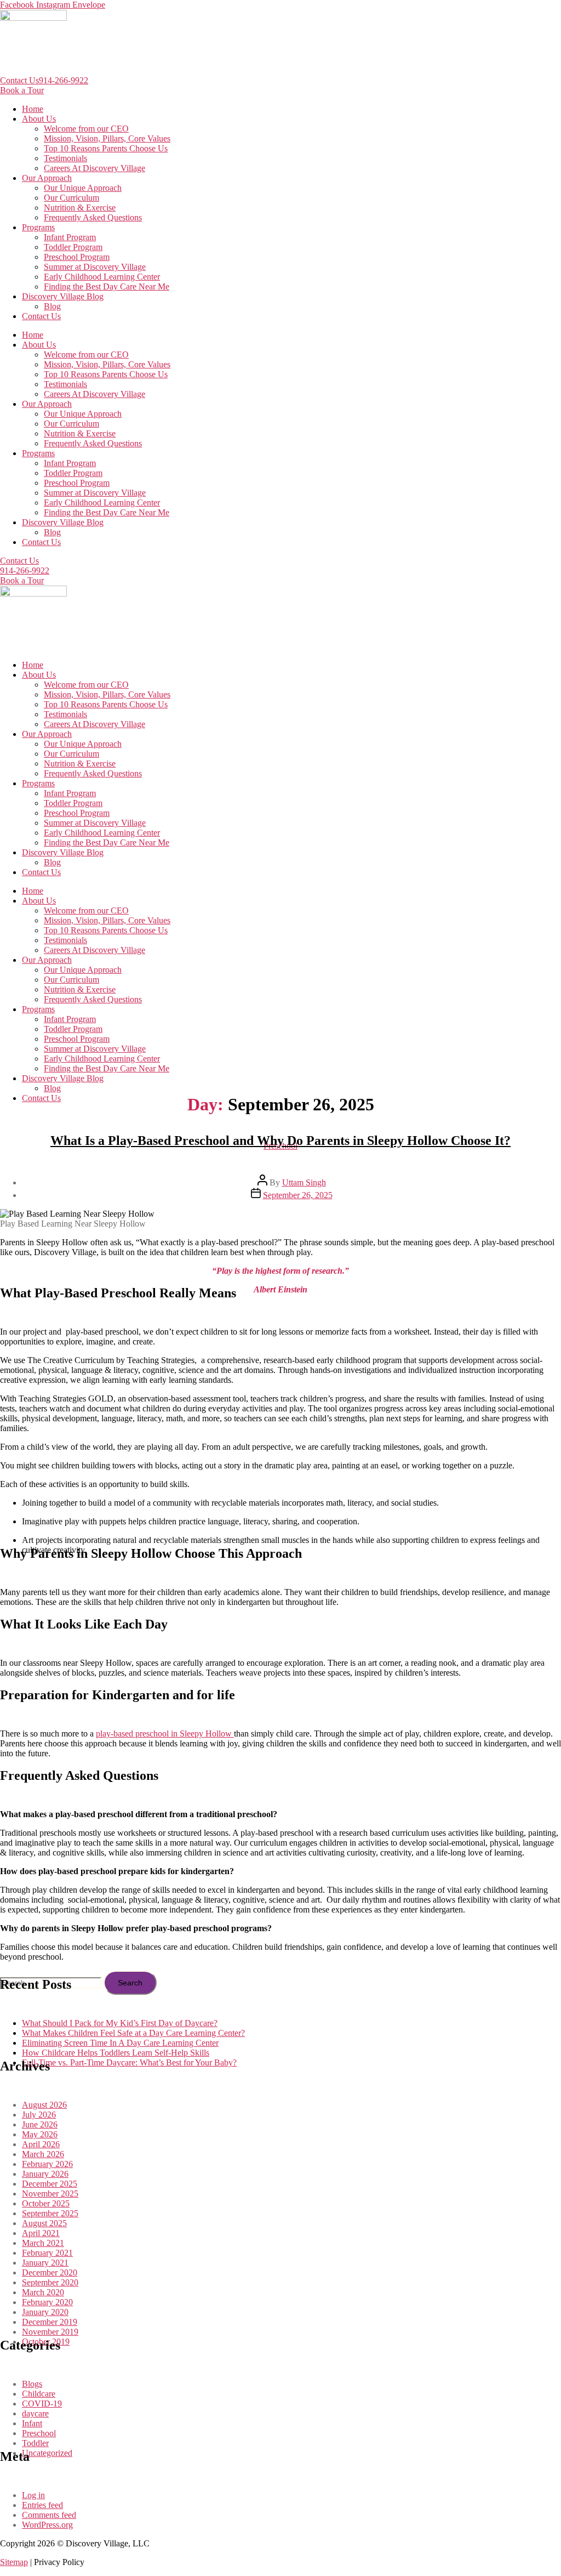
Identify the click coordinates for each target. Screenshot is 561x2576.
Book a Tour (22, 90)
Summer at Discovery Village (95, 267)
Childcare (39, 2394)
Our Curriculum (71, 198)
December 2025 (50, 2184)
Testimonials (65, 158)
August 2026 (44, 2105)
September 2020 (50, 2282)
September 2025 (50, 2213)
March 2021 (43, 2243)
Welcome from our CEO (86, 129)
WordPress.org (47, 2525)
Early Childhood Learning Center (102, 277)
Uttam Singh (304, 1182)
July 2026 (39, 2115)
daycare (35, 2413)
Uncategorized (47, 2453)
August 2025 (44, 2223)
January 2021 (45, 2263)
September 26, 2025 (298, 1195)
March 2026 (43, 2154)
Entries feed (42, 2505)
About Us (39, 119)
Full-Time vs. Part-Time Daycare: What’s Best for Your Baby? (129, 2062)
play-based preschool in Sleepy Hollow (165, 1734)
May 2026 (40, 2134)
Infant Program (70, 237)
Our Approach (47, 178)
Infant (32, 2423)
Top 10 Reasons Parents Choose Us (106, 148)
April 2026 (41, 2144)
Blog (52, 306)
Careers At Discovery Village (95, 168)
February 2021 (47, 2253)
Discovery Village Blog (63, 296)
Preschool (39, 2433)
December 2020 (50, 2273)
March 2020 (43, 2292)
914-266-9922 (64, 80)
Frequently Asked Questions (93, 217)
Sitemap (14, 2562)
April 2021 (41, 2233)
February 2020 (47, 2302)
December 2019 (50, 2322)
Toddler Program (73, 247)
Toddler (35, 2443)
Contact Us (19, 80)
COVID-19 (42, 2404)
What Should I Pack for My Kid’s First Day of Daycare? (120, 2023)
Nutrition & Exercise (80, 208)
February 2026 (47, 2164)
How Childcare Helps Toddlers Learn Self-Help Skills (116, 2053)
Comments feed (49, 2515)
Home (33, 109)
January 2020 (45, 2312)
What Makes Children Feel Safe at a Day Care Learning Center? (133, 2033)
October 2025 (46, 2203)
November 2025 (50, 2194)
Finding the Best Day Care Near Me (107, 286)
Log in (33, 2495)
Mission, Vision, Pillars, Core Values (107, 138)
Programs (38, 227)
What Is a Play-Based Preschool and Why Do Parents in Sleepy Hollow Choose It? (280, 1141)
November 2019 (50, 2332)
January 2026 (45, 2174)
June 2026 (40, 2124)
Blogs (32, 2384)
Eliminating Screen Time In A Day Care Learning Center (120, 2043)
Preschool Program (77, 257)
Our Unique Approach (83, 188)
